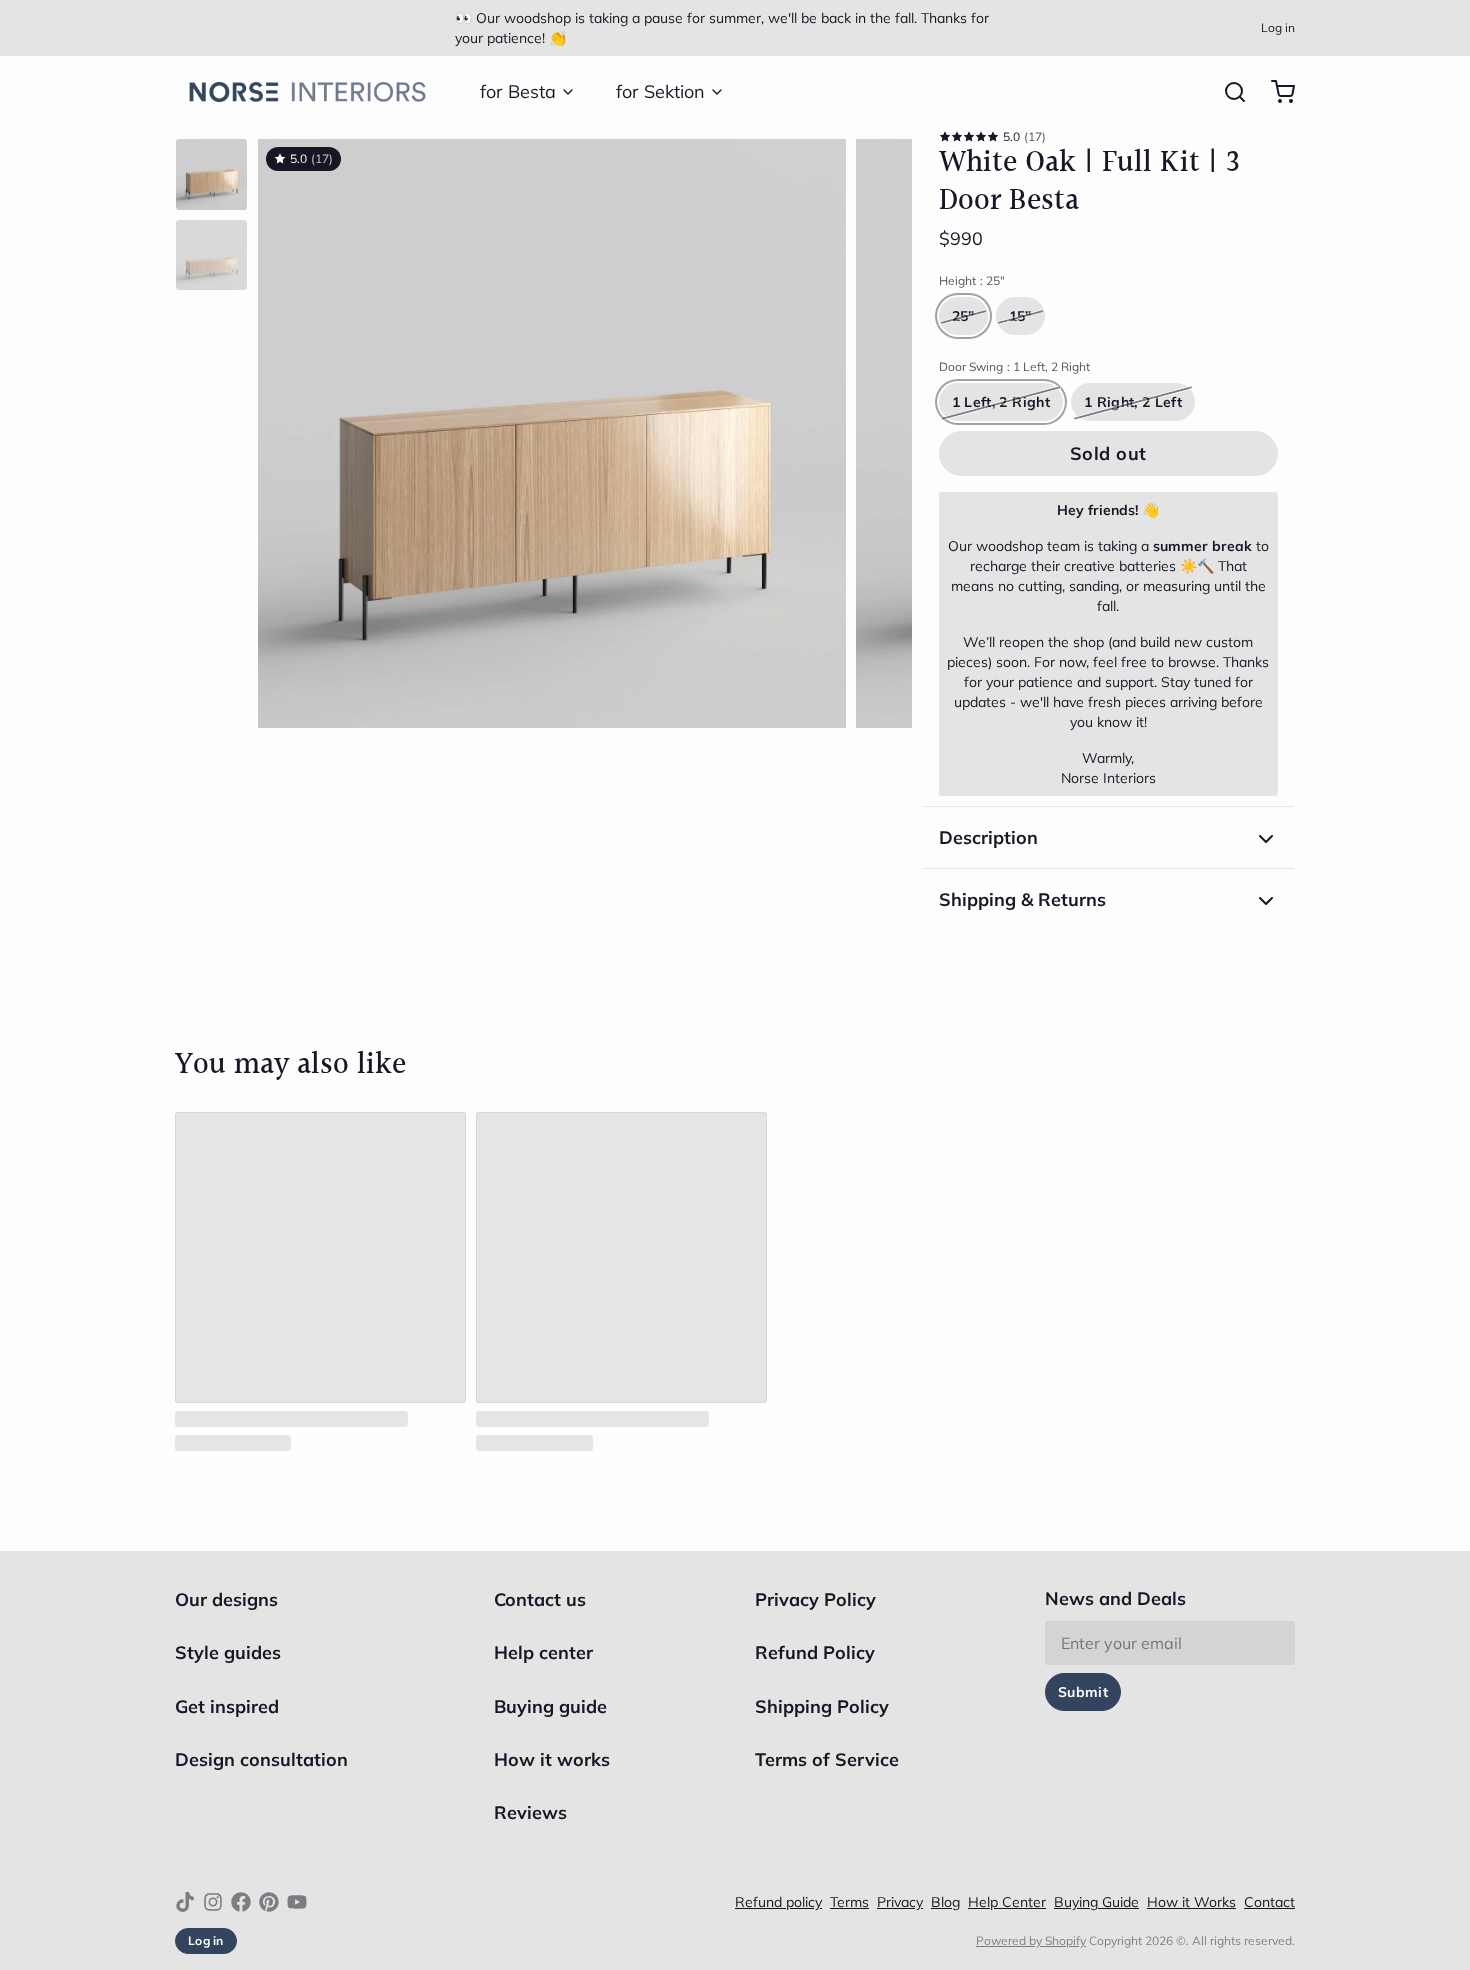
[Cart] (1275, 92)
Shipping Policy (822, 1706)
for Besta (518, 91)
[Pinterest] (269, 1902)
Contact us (540, 1599)
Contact (1269, 1902)
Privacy (900, 1902)
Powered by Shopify (1031, 1940)
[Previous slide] (289, 428)
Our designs (226, 1599)
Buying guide (550, 1706)
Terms (849, 1902)
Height (972, 280)
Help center (543, 1652)
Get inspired (227, 1706)
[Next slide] (881, 428)
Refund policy (778, 1902)
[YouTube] (297, 1902)
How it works (552, 1759)
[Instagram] (213, 1902)
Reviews (530, 1812)
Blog (945, 1902)
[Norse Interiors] (307, 92)
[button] (1108, 453)
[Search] (1227, 92)
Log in (1278, 27)
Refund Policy (815, 1652)
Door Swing (1014, 366)
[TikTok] (185, 1902)
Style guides (228, 1652)
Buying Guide (1096, 1902)
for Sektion (660, 91)
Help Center (1007, 1902)
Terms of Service (827, 1759)
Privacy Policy (815, 1599)
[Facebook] (241, 1902)
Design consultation (261, 1759)
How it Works (1191, 1902)
